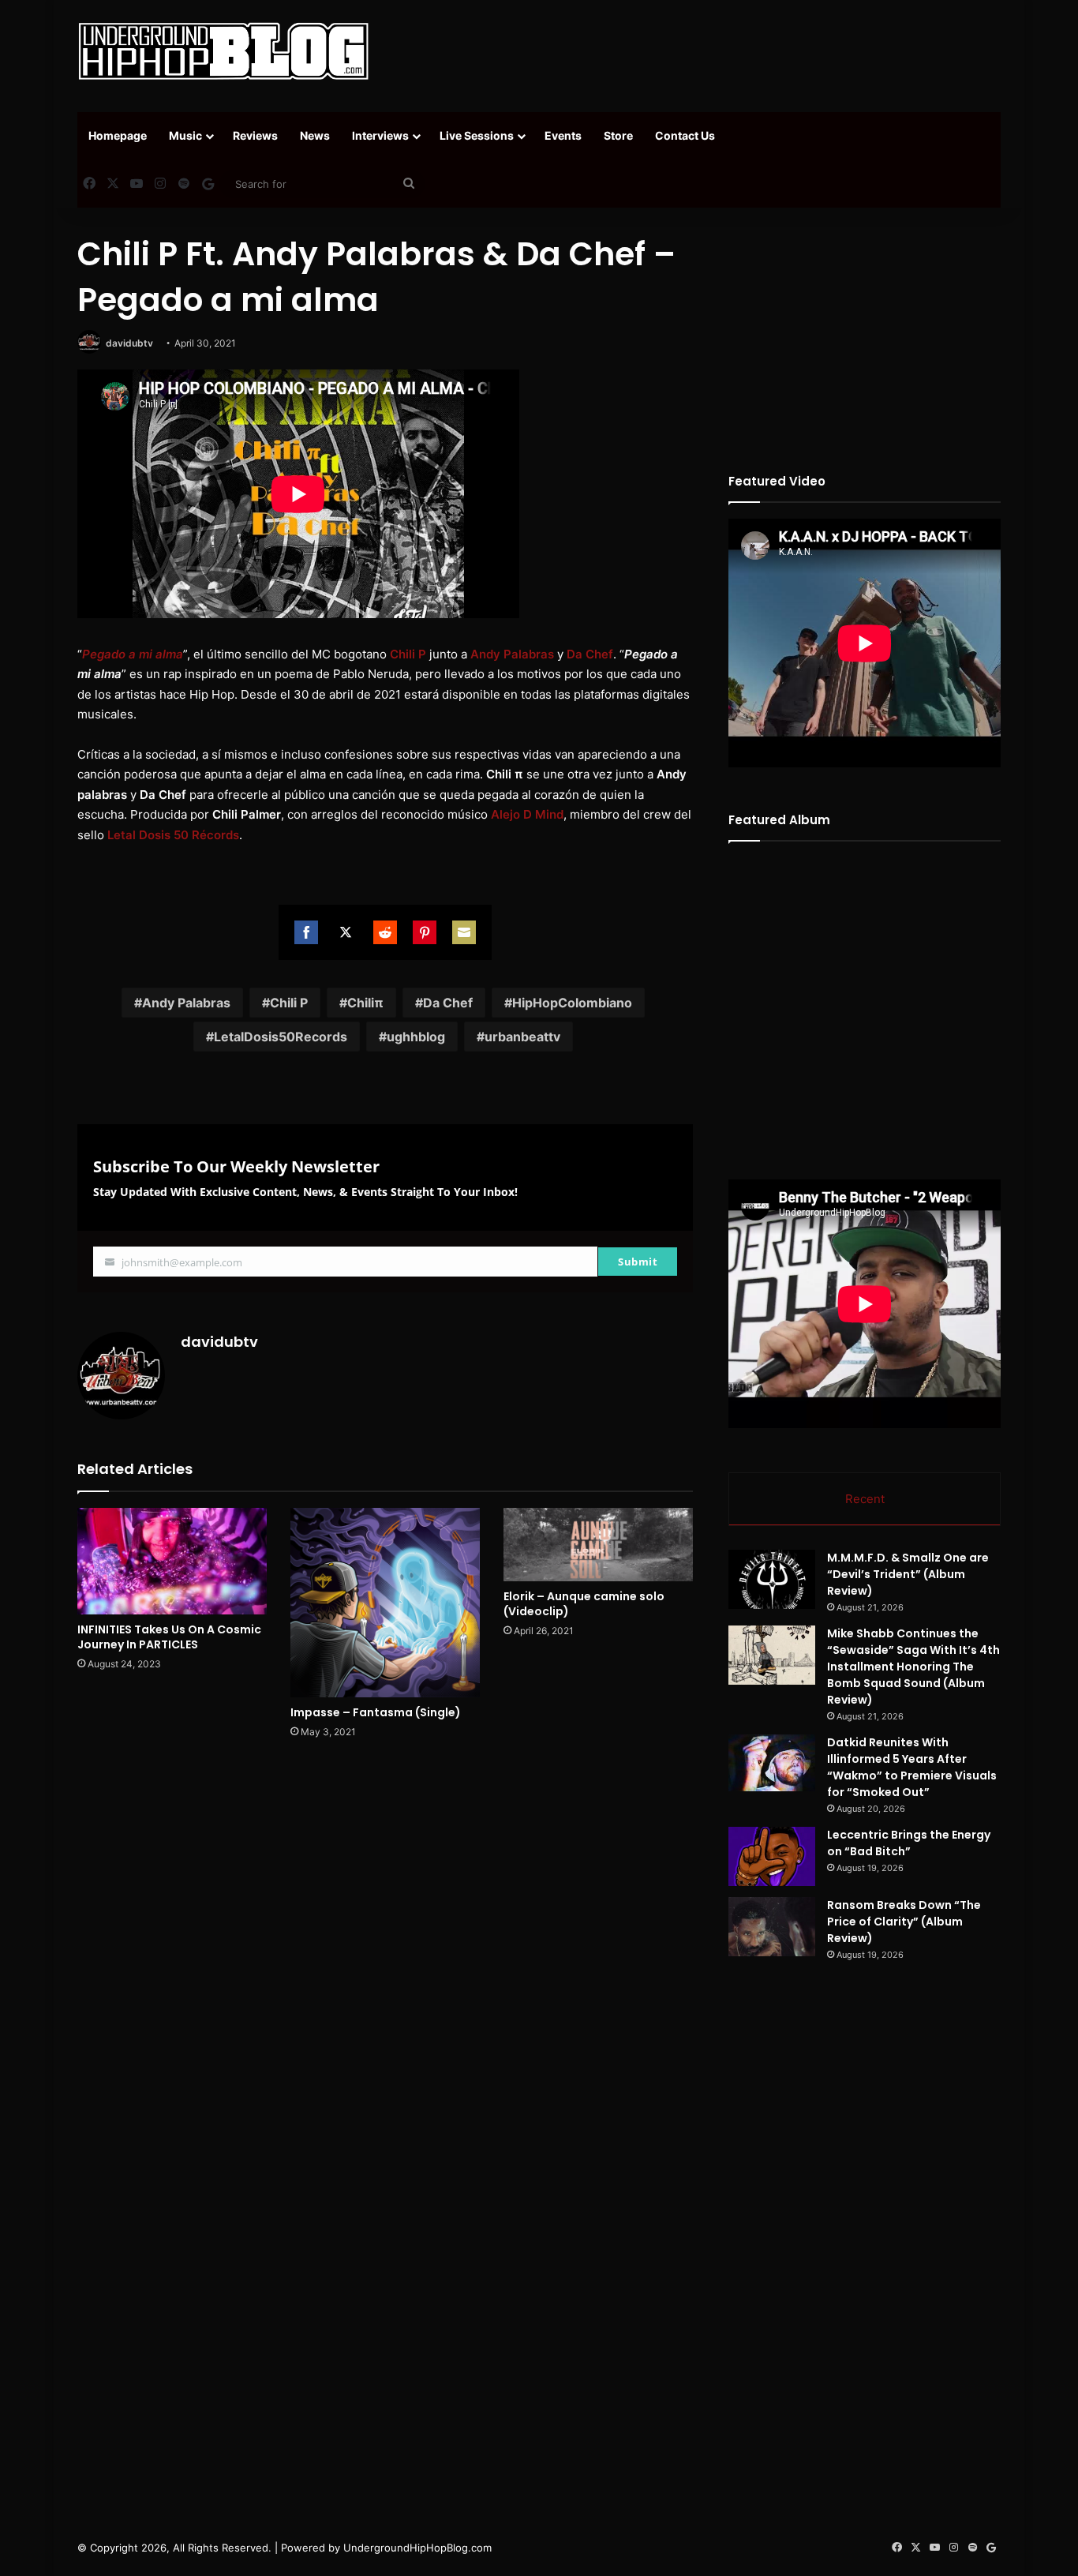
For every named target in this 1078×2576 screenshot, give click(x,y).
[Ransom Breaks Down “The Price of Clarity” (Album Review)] (772, 1927)
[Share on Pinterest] (425, 932)
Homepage (118, 135)
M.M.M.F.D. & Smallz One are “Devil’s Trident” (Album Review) (908, 1574)
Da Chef (448, 1003)
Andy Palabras (186, 1003)
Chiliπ (365, 1003)
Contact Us (685, 135)
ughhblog (416, 1037)
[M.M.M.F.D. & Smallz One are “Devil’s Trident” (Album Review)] (772, 1579)
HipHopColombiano (572, 1003)
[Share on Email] (464, 932)
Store (618, 135)
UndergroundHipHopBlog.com (417, 2548)
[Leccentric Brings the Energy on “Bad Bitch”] (772, 1856)
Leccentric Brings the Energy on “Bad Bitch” (909, 1843)
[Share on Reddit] (385, 932)
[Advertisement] (697, 51)
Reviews (255, 135)
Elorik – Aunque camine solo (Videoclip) (584, 1604)
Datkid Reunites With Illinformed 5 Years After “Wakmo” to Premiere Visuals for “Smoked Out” (912, 1767)
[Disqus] (385, 1977)
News (315, 135)
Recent (865, 1499)
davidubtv (129, 343)
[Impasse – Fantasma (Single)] (385, 1603)
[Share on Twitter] (346, 932)
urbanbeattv (522, 1037)
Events (563, 135)
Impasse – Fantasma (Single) (376, 1712)
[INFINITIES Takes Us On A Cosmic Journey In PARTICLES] (172, 1561)
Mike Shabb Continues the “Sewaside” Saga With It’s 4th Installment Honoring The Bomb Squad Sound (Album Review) (913, 1667)
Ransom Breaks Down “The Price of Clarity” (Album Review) (904, 1922)
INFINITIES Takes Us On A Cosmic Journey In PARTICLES (169, 1637)
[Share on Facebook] (306, 932)
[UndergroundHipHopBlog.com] (223, 51)
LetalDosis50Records (281, 1037)
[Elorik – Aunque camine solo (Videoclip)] (598, 1545)
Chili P (289, 1003)
